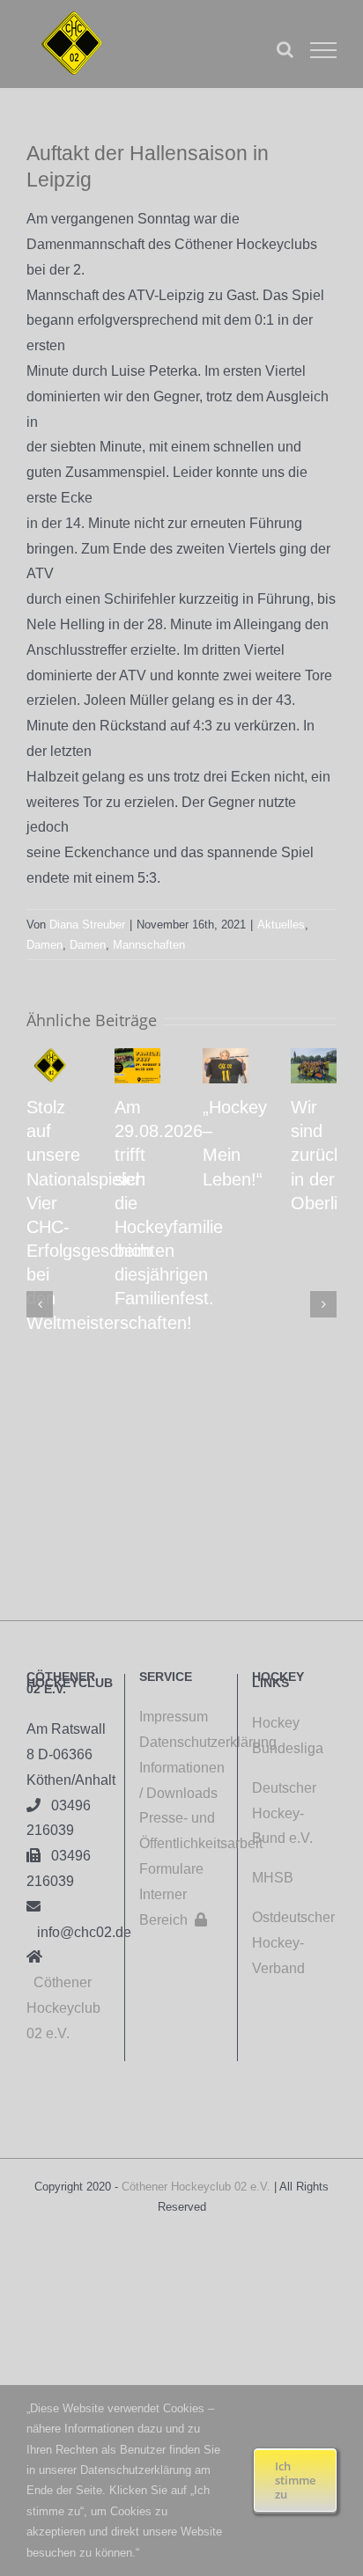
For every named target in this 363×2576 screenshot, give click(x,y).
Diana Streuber (87, 925)
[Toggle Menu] (323, 50)
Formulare (171, 1869)
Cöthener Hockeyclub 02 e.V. (63, 2008)
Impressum (174, 1717)
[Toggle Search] (285, 49)
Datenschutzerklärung (181, 1742)
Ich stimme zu (295, 2480)
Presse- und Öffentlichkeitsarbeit (181, 1831)
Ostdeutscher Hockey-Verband (293, 1943)
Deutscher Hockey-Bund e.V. (284, 1813)
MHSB (273, 1878)
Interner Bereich (173, 1907)
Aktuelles (281, 925)
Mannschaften (149, 945)
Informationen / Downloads (181, 1780)
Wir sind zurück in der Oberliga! (326, 1155)
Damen (44, 945)
